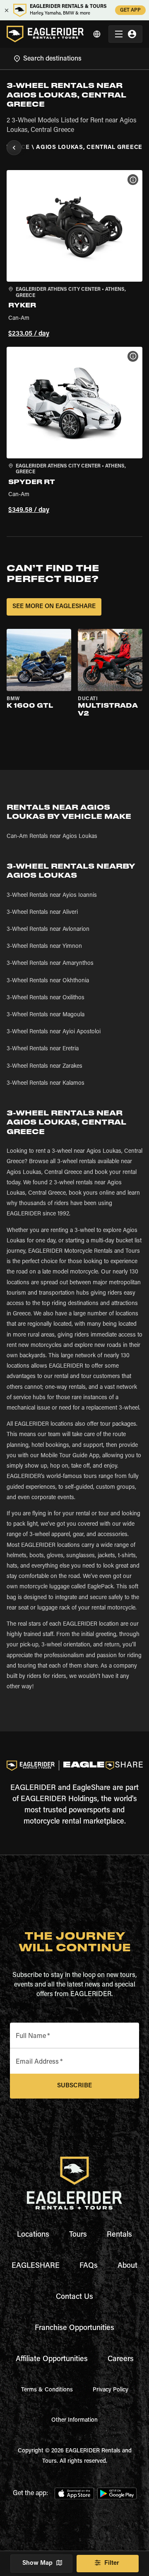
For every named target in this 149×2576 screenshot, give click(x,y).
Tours (78, 2235)
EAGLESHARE (36, 2266)
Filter (112, 2563)
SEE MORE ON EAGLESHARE (54, 607)
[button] (74, 255)
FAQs (89, 2266)
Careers (121, 2359)
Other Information (74, 2420)
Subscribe (74, 2086)
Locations (33, 2235)
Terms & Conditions (47, 2390)
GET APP (130, 10)
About (127, 2266)
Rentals (119, 2235)
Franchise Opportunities (74, 2328)
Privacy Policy (111, 2390)
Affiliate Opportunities (52, 2359)
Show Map (37, 2563)
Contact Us (74, 2297)
